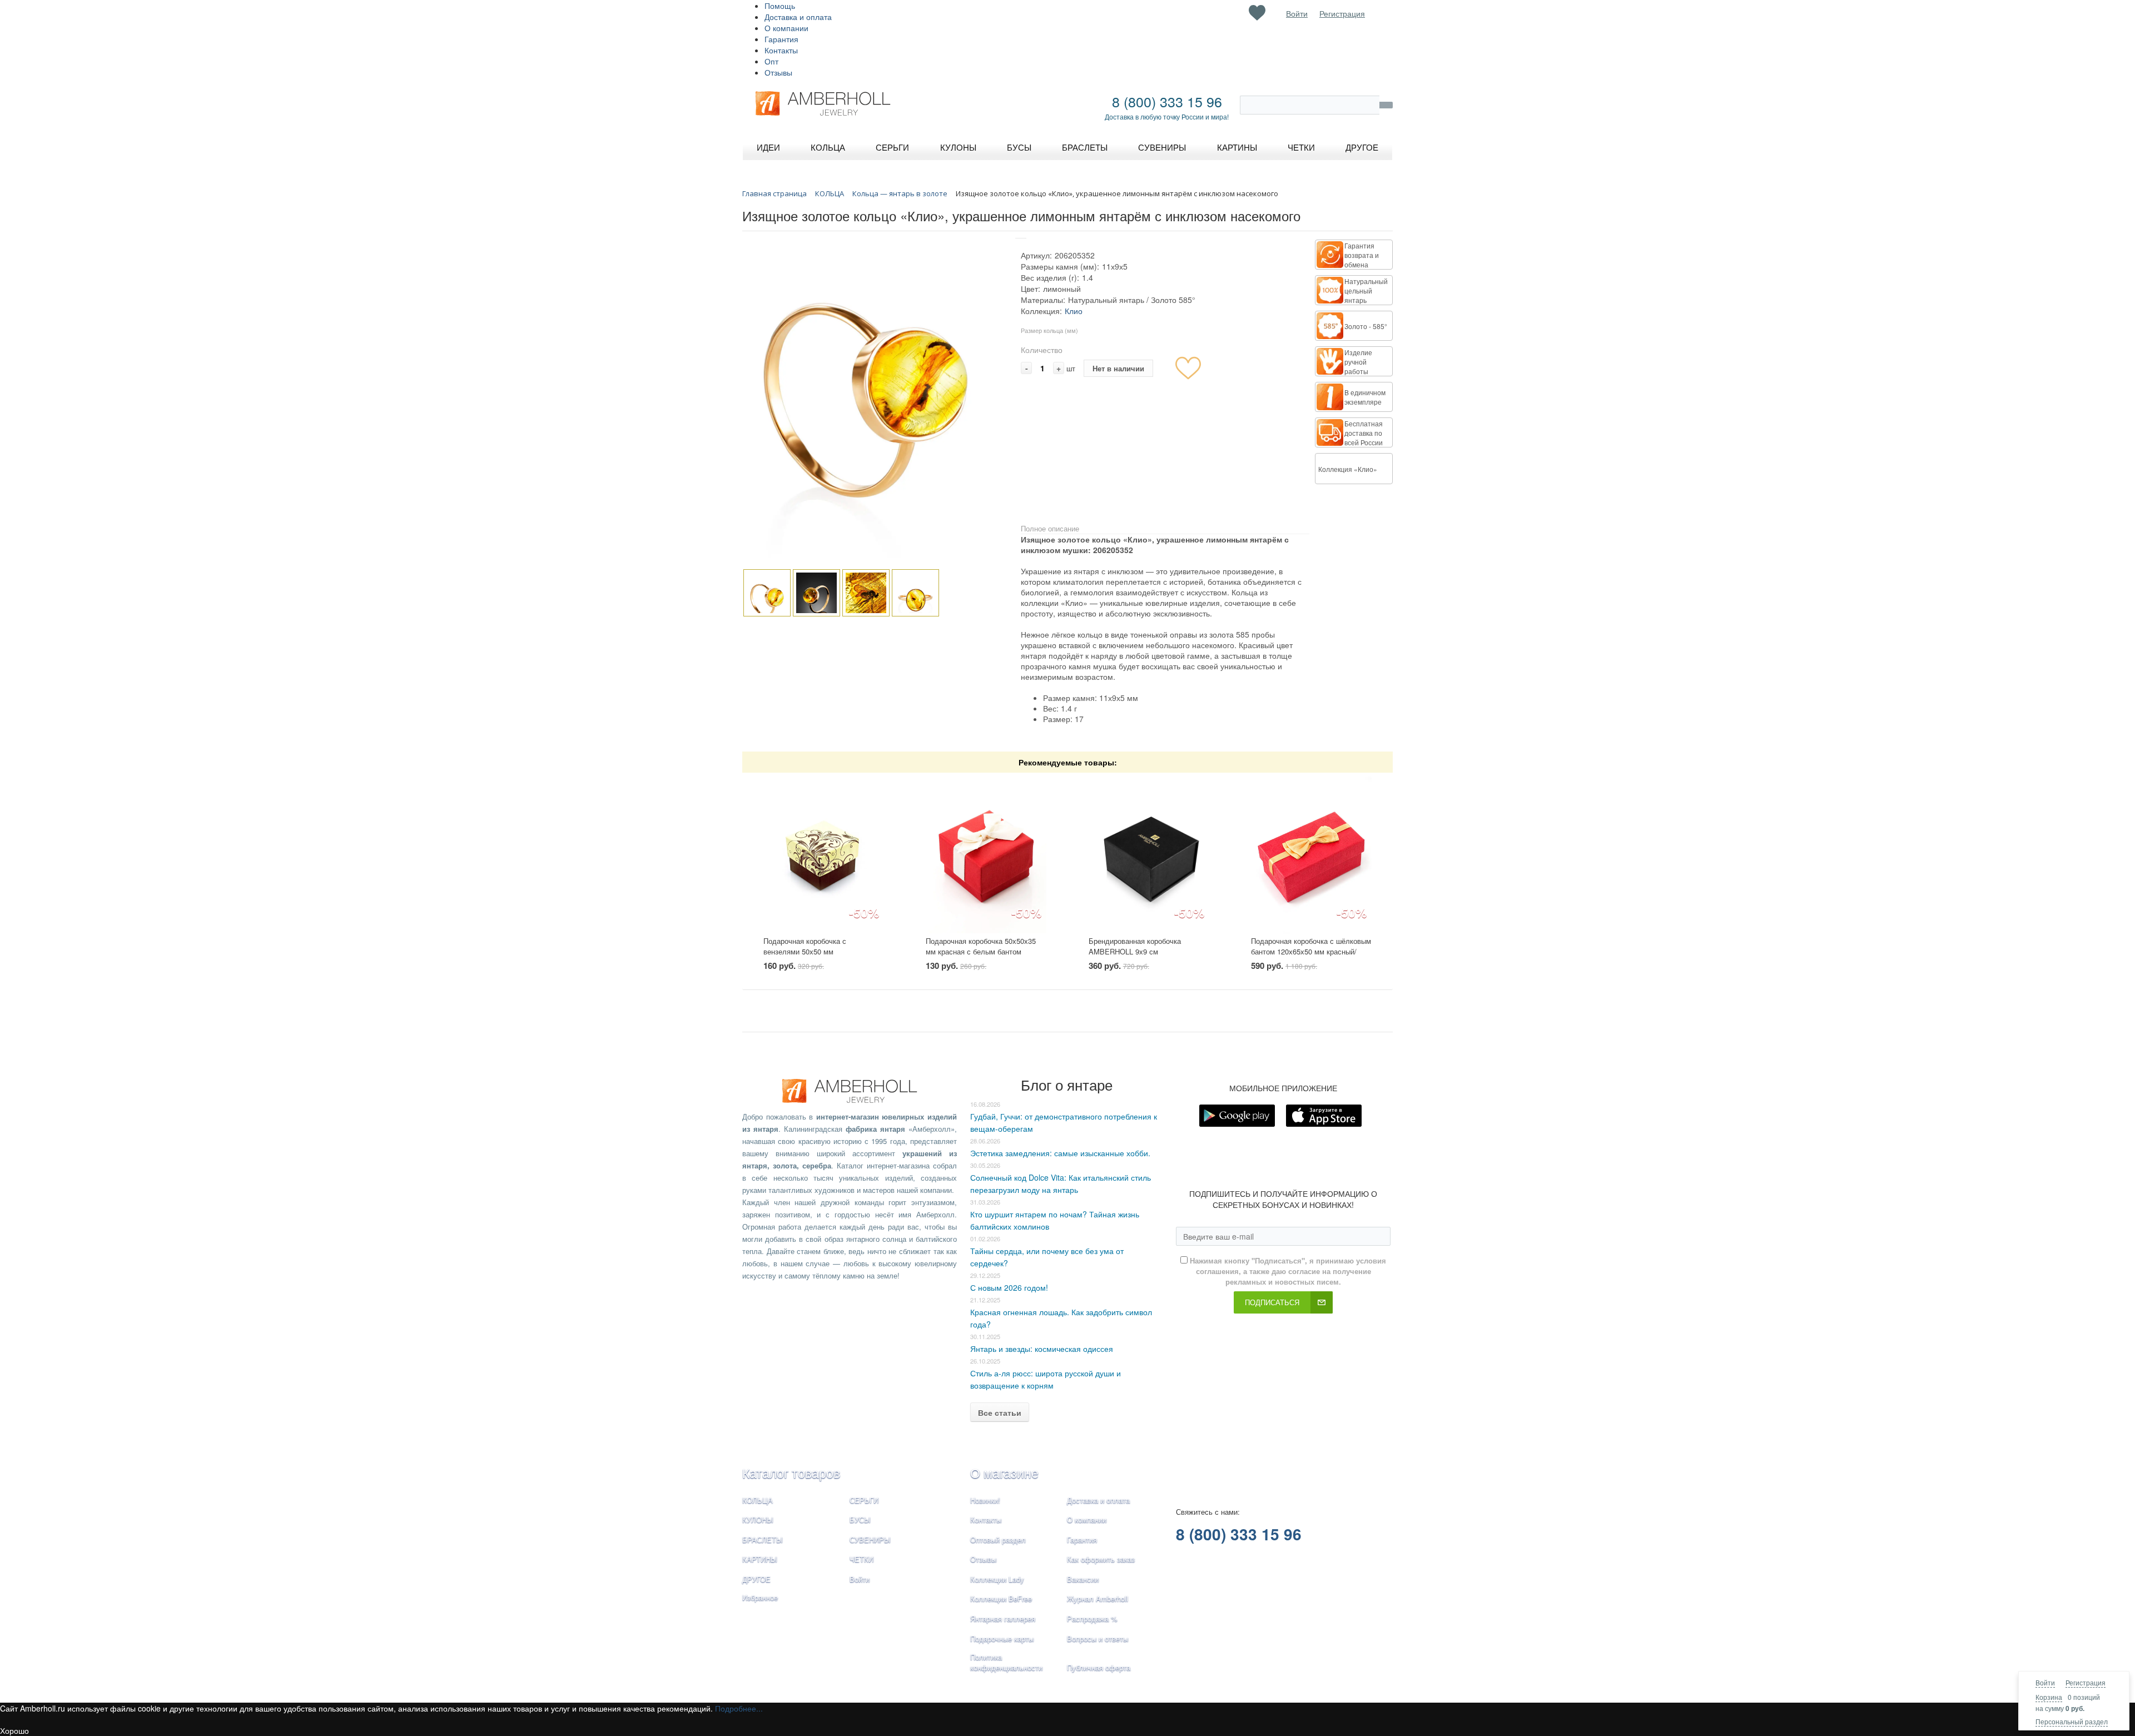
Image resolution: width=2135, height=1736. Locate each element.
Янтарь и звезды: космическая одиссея (1042, 1349)
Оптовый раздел (998, 1539)
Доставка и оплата (798, 17)
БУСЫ (860, 1519)
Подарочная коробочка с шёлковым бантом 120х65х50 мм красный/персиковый (1311, 951)
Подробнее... (739, 1708)
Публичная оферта (1099, 1667)
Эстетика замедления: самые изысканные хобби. (1060, 1153)
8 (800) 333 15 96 (1167, 101)
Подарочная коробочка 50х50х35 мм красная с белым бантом (981, 946)
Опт (771, 61)
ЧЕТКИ (862, 1559)
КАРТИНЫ (760, 1559)
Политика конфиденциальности (1006, 1662)
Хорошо (14, 1730)
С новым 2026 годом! (1009, 1287)
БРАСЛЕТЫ (763, 1539)
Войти (2045, 1682)
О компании (786, 28)
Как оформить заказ (1101, 1559)
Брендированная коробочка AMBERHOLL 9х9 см (1135, 946)
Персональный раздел (2072, 1721)
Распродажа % (1092, 1618)
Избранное (760, 1597)
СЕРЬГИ (864, 1500)
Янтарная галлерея (1003, 1618)
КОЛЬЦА (758, 1500)
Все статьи (1000, 1412)
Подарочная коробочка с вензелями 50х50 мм (805, 946)
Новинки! (985, 1500)
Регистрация (2086, 1682)
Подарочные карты (1002, 1638)
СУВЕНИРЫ (870, 1539)
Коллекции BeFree (1001, 1598)
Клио (1074, 311)
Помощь (780, 6)
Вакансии (1083, 1579)
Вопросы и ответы (1098, 1638)
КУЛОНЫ (758, 1519)
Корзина (2049, 1697)
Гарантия (781, 39)
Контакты (781, 50)
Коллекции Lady (997, 1579)
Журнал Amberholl (1098, 1598)
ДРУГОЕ (756, 1579)
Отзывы (778, 72)
